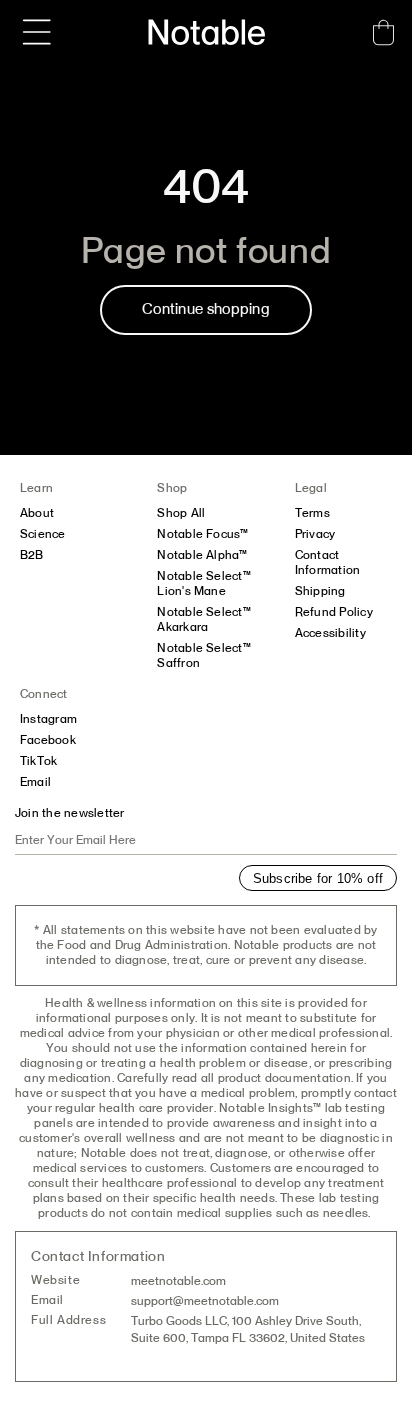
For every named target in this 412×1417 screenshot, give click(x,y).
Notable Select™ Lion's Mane (204, 583)
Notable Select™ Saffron (204, 655)
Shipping (320, 591)
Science (43, 534)
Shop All (181, 513)
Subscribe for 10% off (318, 878)
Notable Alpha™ (202, 555)
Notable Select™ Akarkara (204, 619)
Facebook (48, 740)
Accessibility (330, 633)
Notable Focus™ (202, 534)
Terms (312, 513)
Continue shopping (206, 309)
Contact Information (328, 562)
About (37, 513)
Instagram (48, 719)
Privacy (315, 534)
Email (35, 782)
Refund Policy (334, 612)
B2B (32, 555)
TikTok (38, 761)
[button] (37, 32)
